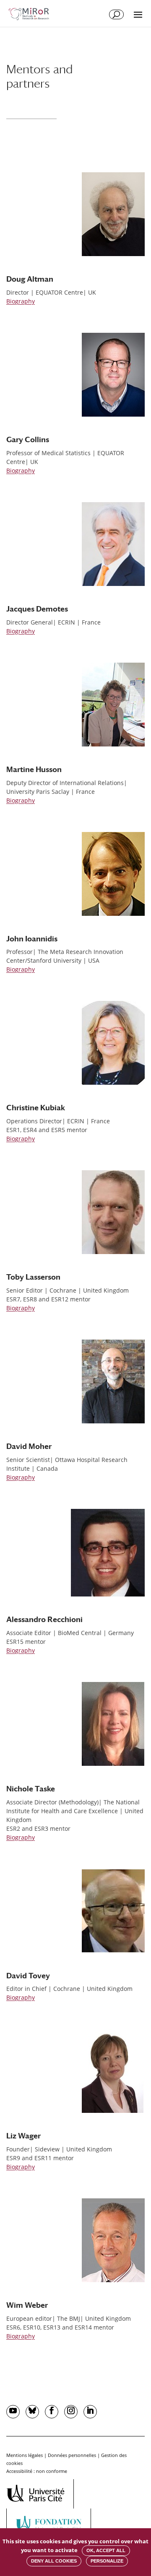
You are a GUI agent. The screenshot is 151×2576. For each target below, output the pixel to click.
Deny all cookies (54, 2561)
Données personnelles (72, 2455)
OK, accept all (106, 2550)
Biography (21, 301)
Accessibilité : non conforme (37, 2471)
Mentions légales (25, 2455)
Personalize (107, 2561)
